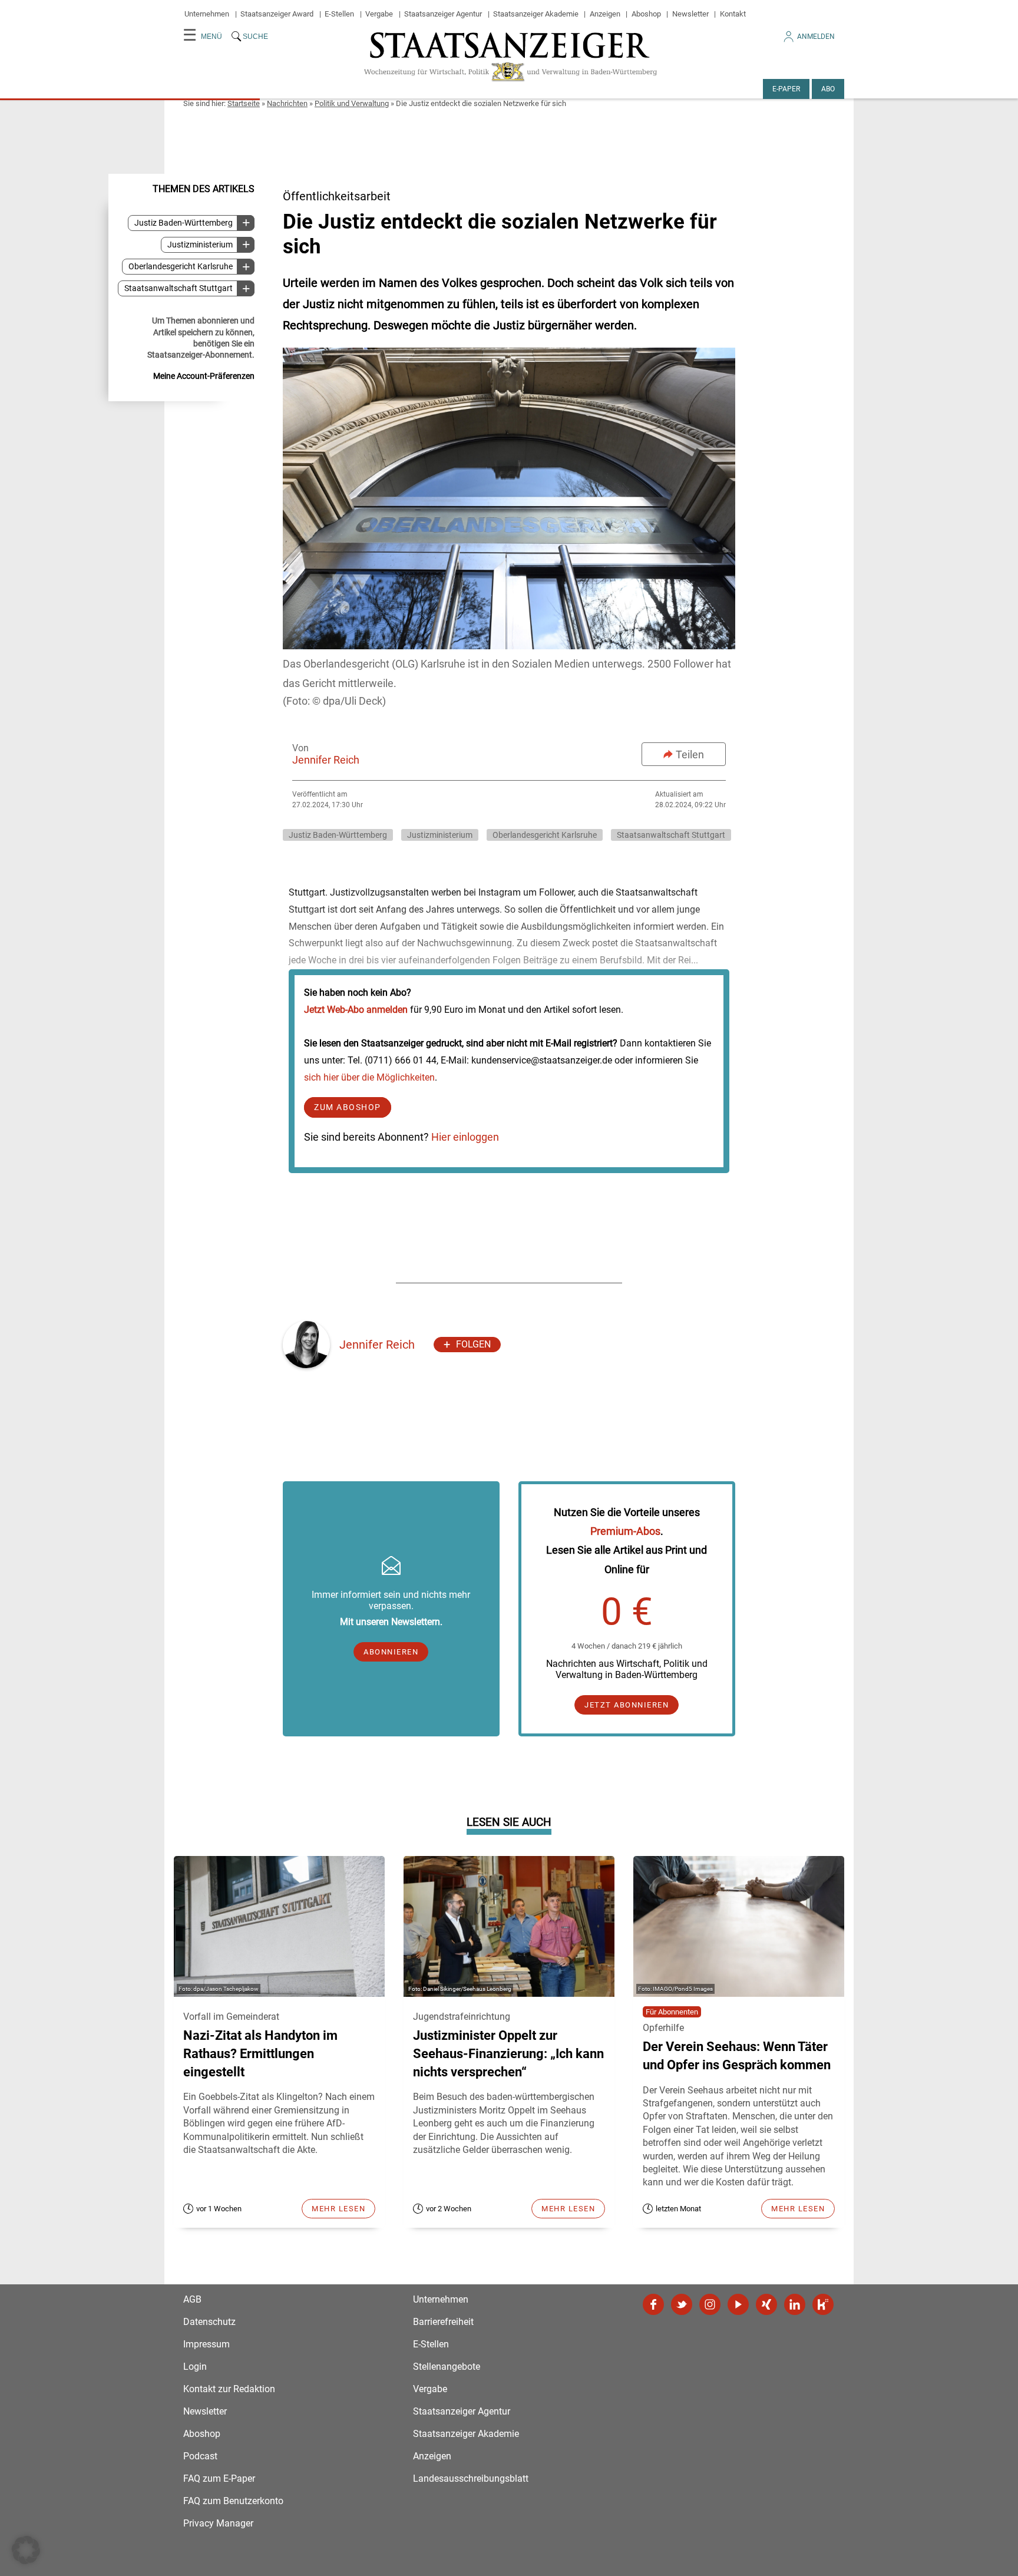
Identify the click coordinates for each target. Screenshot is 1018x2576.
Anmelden (816, 37)
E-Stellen (339, 14)
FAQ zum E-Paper (219, 2478)
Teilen (690, 754)
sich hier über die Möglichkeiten (369, 1077)
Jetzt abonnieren (627, 1705)
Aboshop (646, 14)
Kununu (823, 2304)
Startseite (244, 103)
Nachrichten (287, 103)
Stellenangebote (447, 2367)
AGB (192, 2299)
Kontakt (733, 14)
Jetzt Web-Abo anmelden (356, 1010)
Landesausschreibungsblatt (471, 2478)
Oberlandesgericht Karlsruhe (181, 267)
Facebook (653, 2304)
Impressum (206, 2344)
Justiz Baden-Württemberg (184, 223)
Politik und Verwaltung (352, 103)
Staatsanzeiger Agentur (443, 14)
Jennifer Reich (326, 760)
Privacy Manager (218, 2523)
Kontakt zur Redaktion (229, 2389)
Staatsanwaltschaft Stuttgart (179, 288)
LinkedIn (795, 2304)
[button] (26, 2550)
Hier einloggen (465, 1137)
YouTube (738, 2304)
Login (195, 2367)
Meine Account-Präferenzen (204, 376)
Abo (828, 89)
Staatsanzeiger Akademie (536, 14)
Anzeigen (605, 14)
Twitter (682, 2304)
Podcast (200, 2456)
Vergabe (379, 14)
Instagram (710, 2304)
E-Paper (786, 89)
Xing (766, 2304)
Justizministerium (200, 245)
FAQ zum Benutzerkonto (233, 2501)
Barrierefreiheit (443, 2322)
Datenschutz (209, 2322)
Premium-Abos (625, 1531)
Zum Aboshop (348, 1107)
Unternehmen (207, 14)
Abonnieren (391, 1652)
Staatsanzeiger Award (277, 14)
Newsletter (690, 14)
